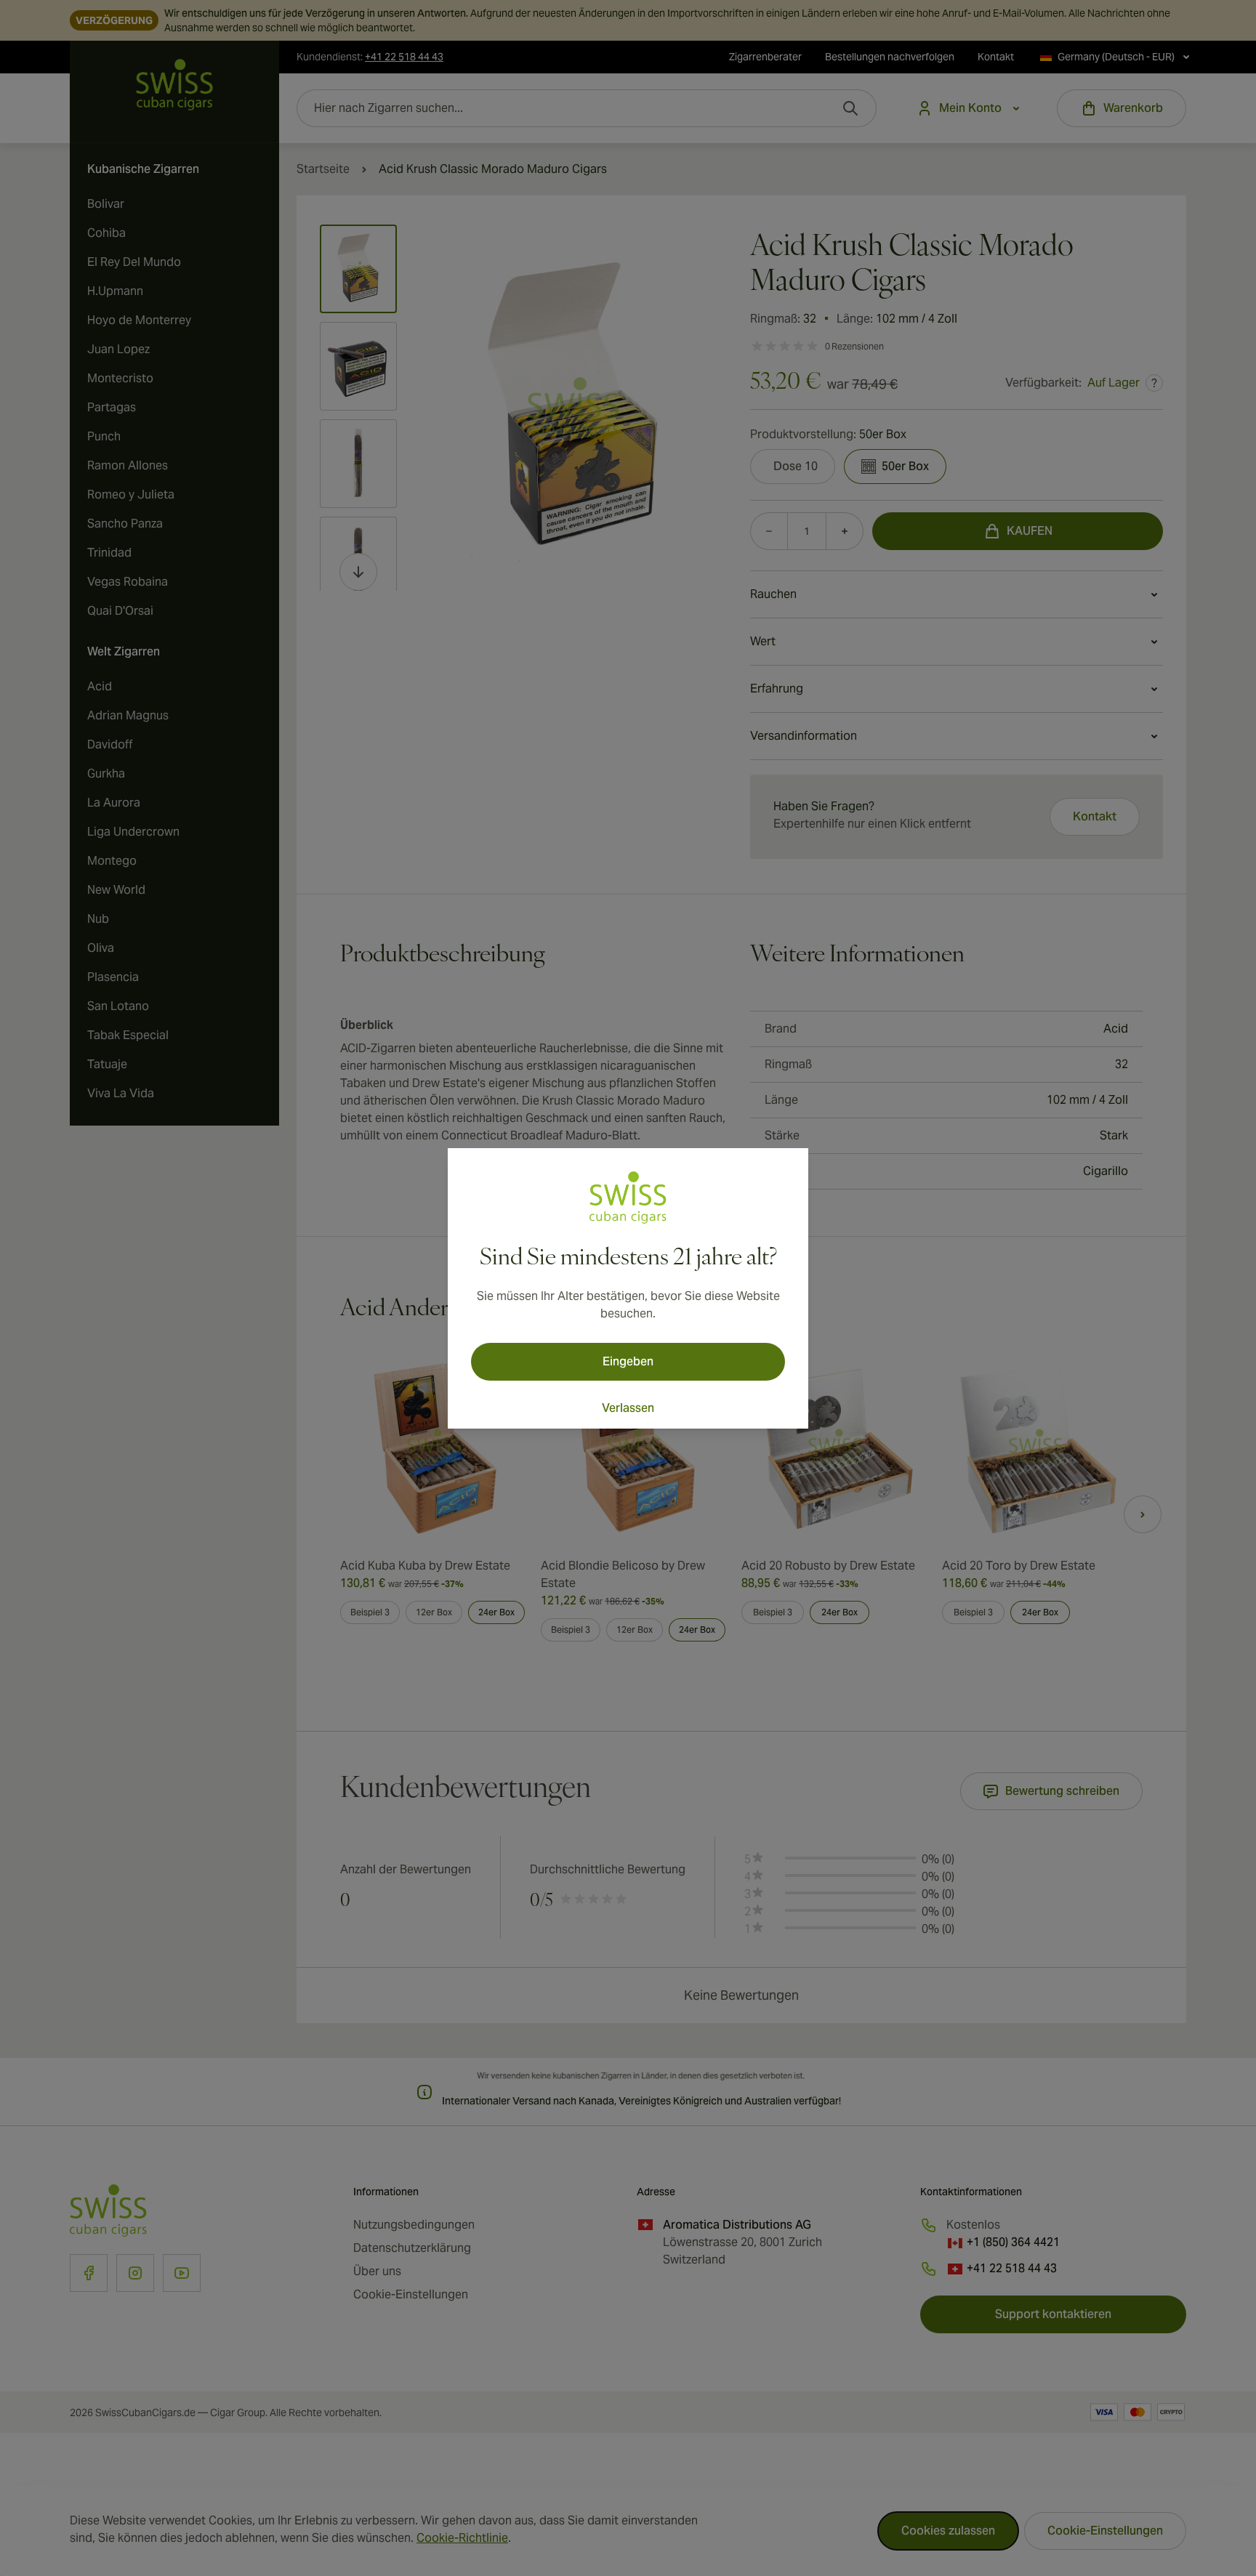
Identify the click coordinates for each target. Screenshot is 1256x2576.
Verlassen (628, 1408)
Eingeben (628, 1361)
